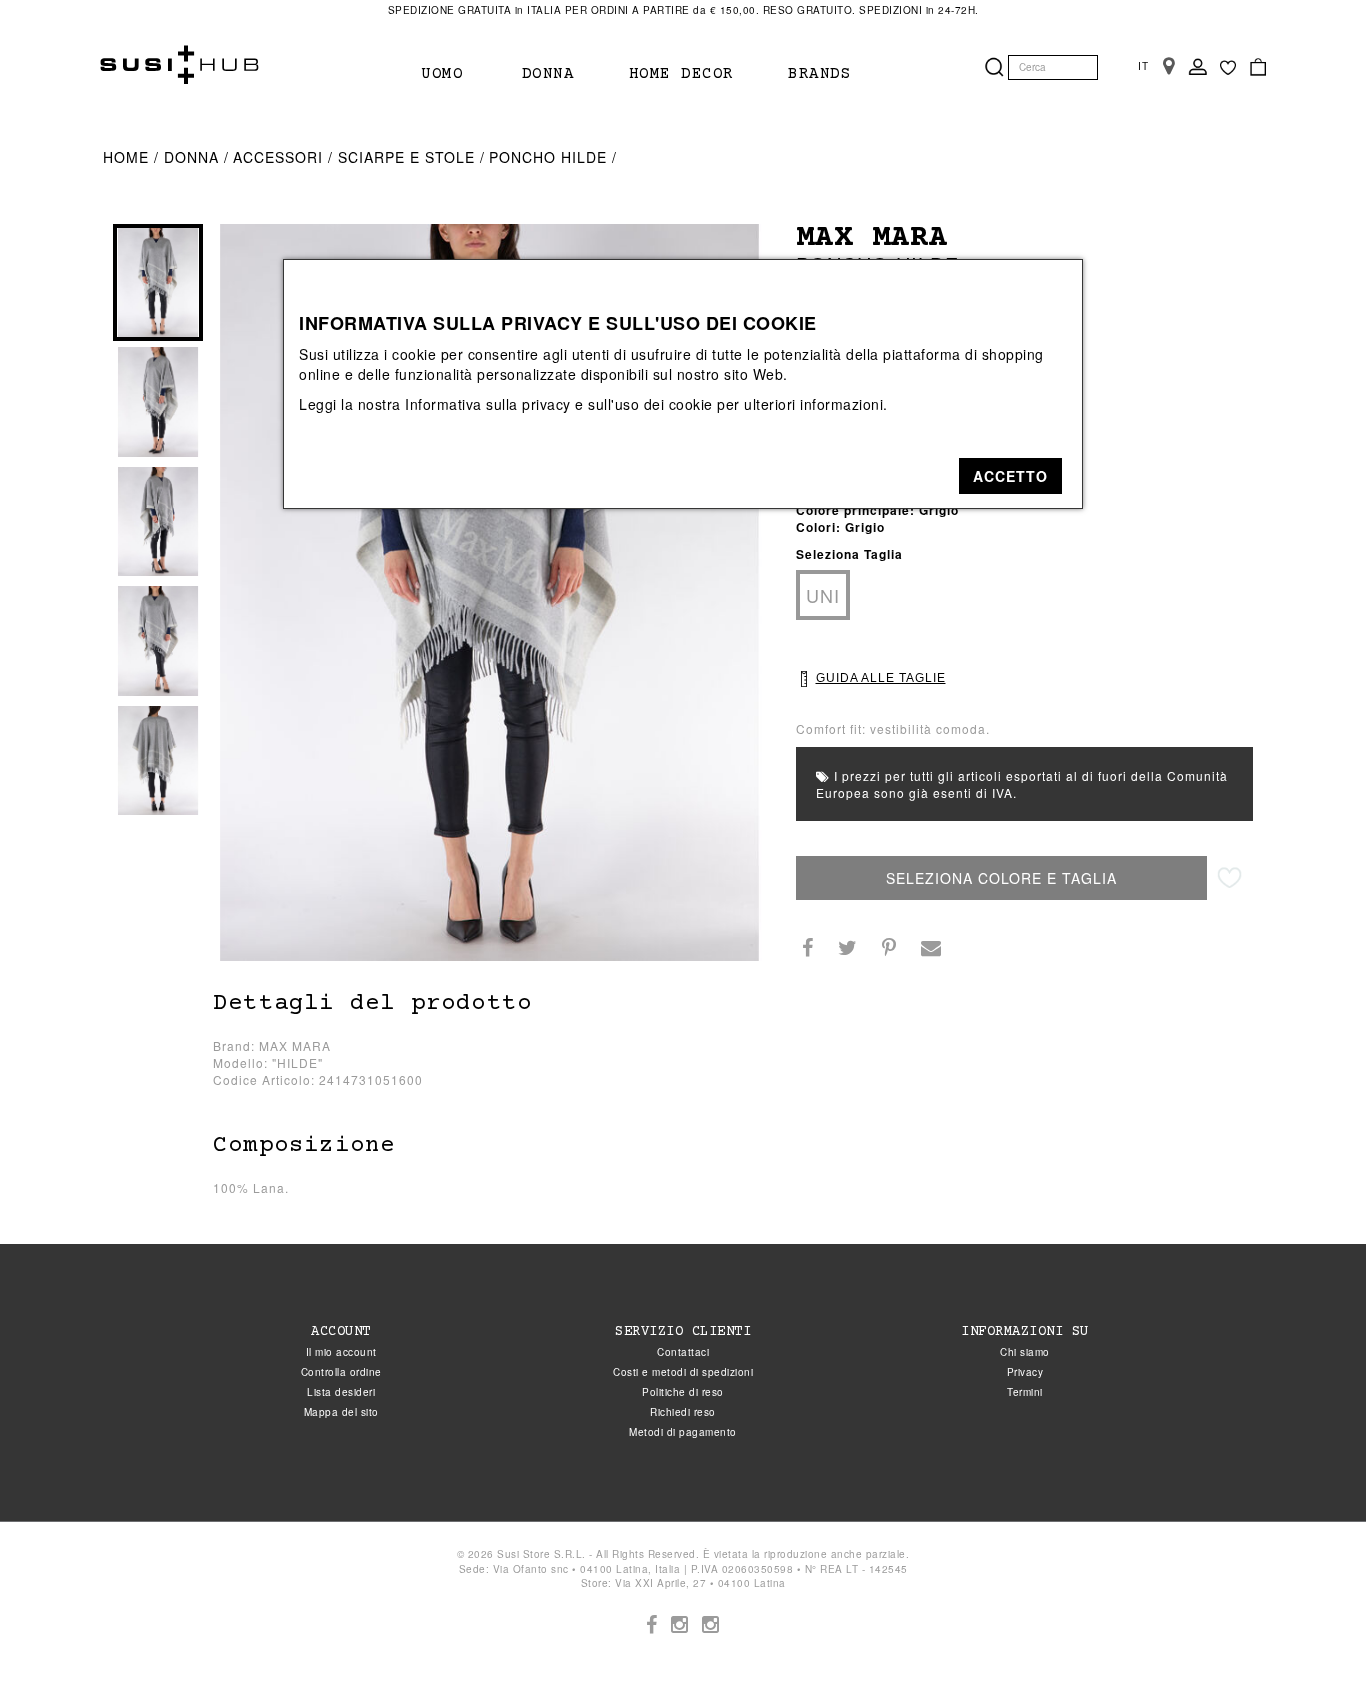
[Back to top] (1310, 1634)
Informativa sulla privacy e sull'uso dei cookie (559, 404)
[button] (1010, 476)
